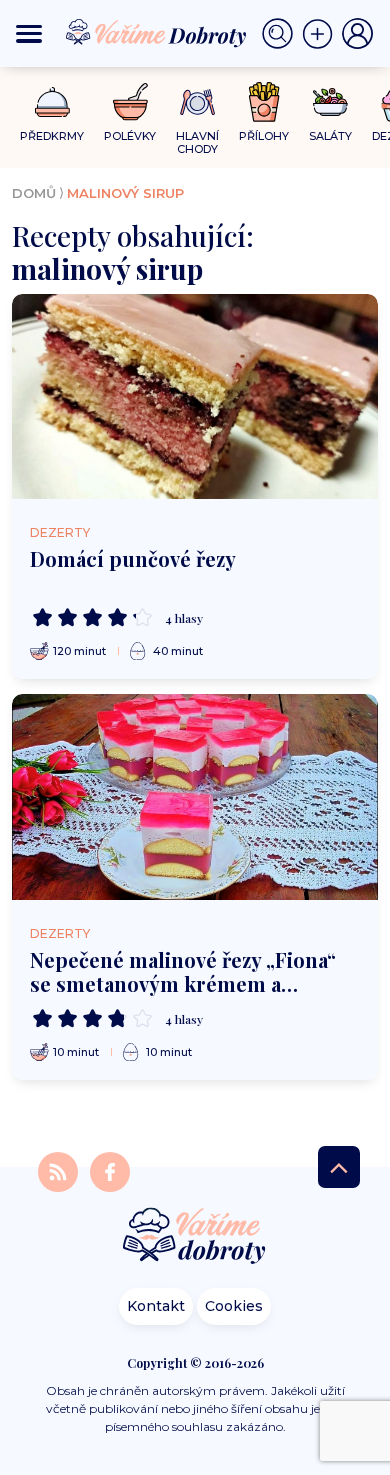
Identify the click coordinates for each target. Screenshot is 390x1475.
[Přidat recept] (322, 34)
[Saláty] (330, 102)
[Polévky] (130, 102)
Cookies (234, 1306)
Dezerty (60, 532)
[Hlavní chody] (197, 102)
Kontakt (156, 1306)
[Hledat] (282, 34)
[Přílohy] (264, 102)
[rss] (60, 1171)
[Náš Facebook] (110, 1171)
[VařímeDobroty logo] (156, 33)
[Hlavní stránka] (195, 1237)
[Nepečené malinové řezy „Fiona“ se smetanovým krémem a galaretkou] (195, 797)
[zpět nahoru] (339, 1167)
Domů (34, 193)
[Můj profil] (358, 34)
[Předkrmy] (52, 101)
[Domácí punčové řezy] (195, 397)
